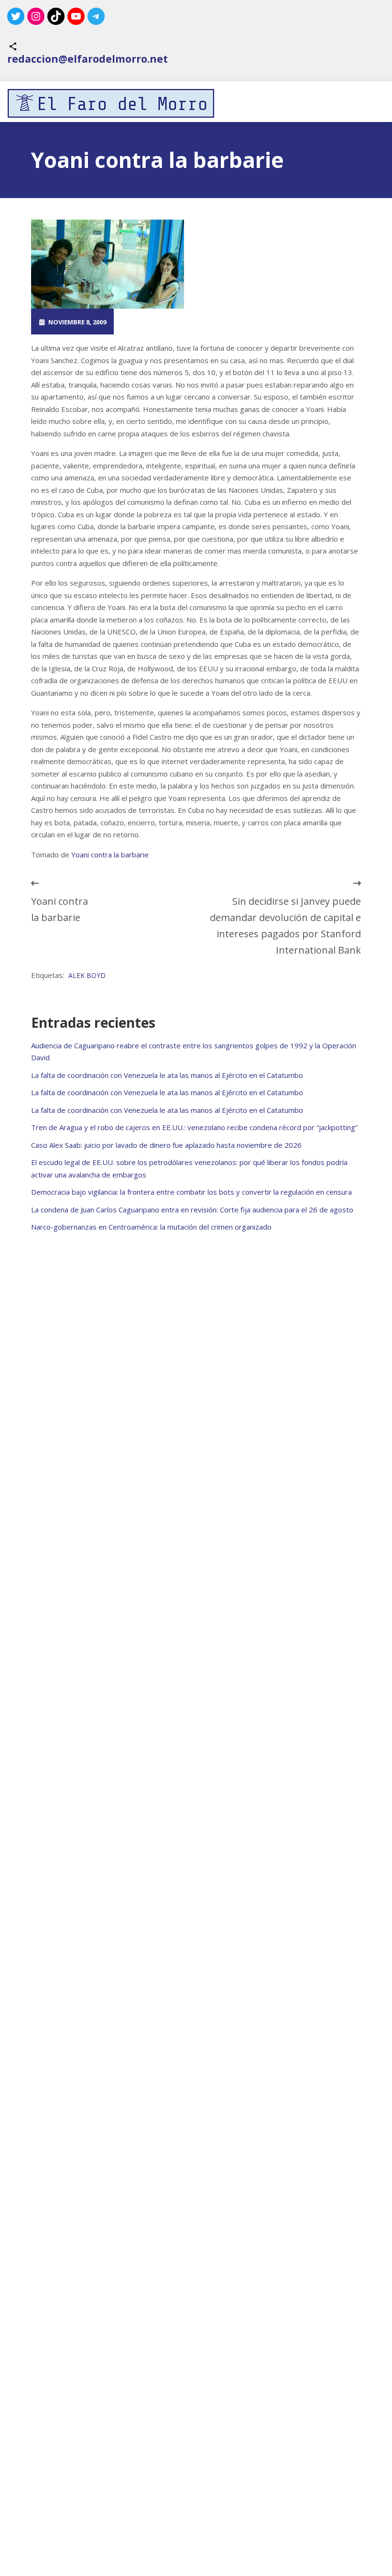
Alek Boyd (87, 975)
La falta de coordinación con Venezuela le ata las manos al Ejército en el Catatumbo (167, 1075)
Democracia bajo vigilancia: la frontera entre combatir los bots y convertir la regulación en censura (191, 1192)
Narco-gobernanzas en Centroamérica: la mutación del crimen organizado (151, 1227)
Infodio (242, 322)
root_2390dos (159, 322)
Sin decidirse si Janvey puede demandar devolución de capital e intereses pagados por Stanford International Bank (285, 926)
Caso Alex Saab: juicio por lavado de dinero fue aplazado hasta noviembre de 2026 (166, 1145)
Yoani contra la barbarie (110, 855)
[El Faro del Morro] (111, 103)
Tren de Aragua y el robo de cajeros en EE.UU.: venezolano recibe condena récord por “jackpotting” (194, 1127)
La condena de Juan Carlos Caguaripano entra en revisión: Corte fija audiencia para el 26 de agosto (192, 1210)
